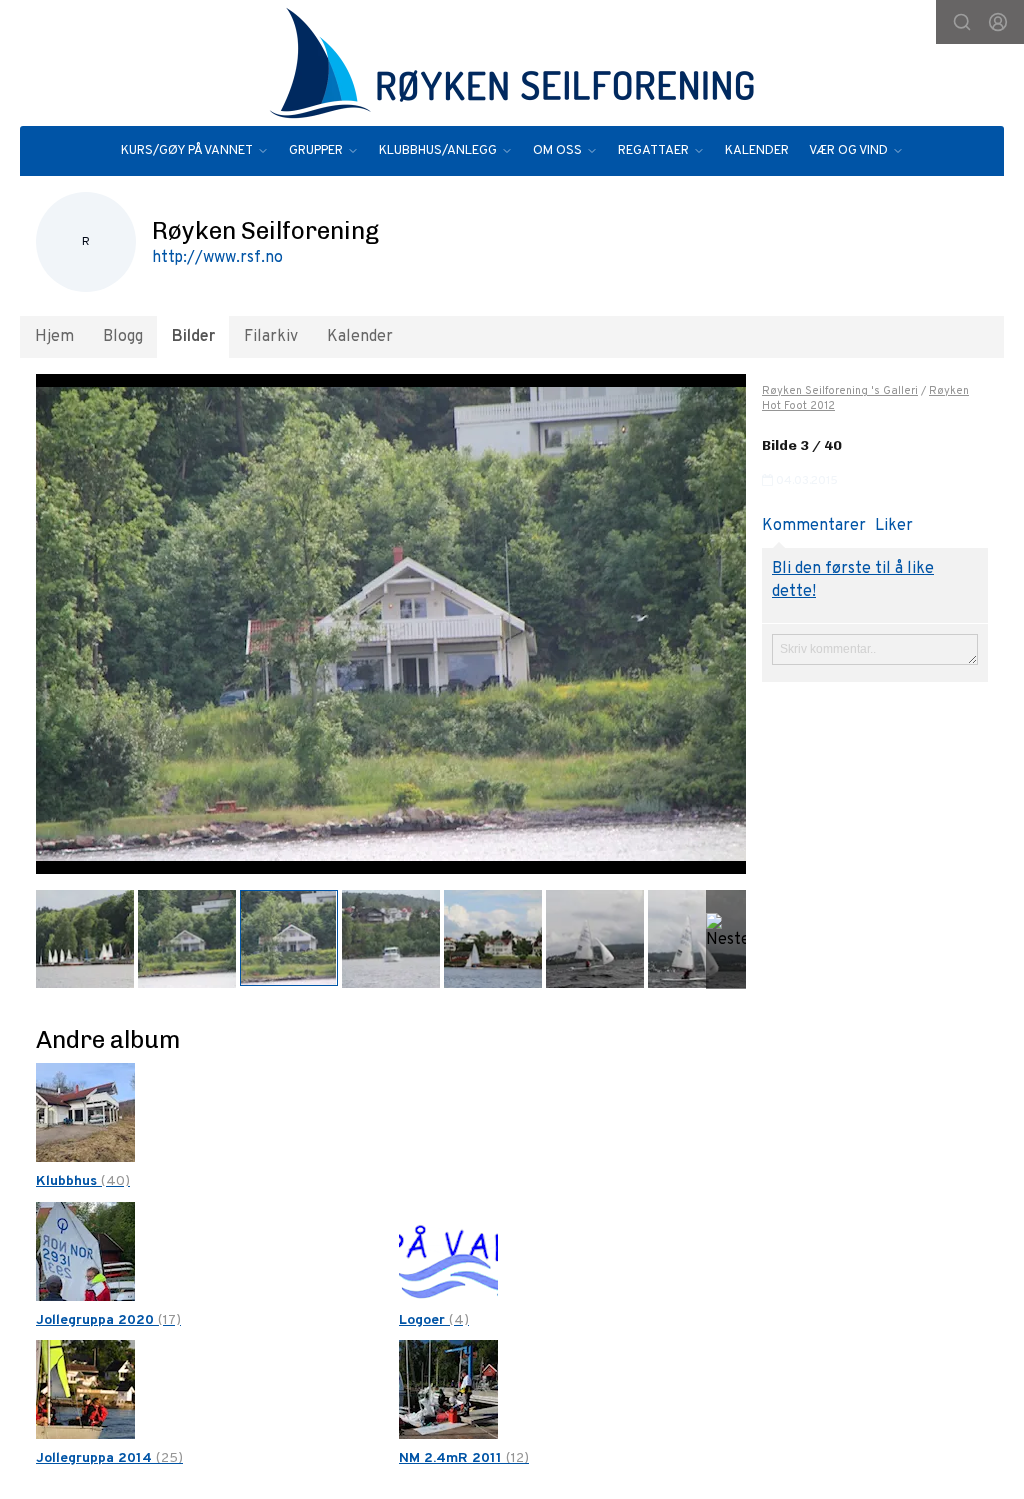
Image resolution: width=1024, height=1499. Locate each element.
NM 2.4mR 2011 (464, 1458)
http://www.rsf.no (217, 258)
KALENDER (757, 151)
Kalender (360, 337)
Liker (894, 526)
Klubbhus (83, 1181)
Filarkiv (271, 337)
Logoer (434, 1320)
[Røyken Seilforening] (512, 63)
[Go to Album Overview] (85, 1113)
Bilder (193, 337)
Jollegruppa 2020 (108, 1320)
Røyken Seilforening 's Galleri (840, 391)
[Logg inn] (998, 22)
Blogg (123, 337)
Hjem (54, 337)
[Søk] (962, 22)
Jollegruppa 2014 (109, 1458)
